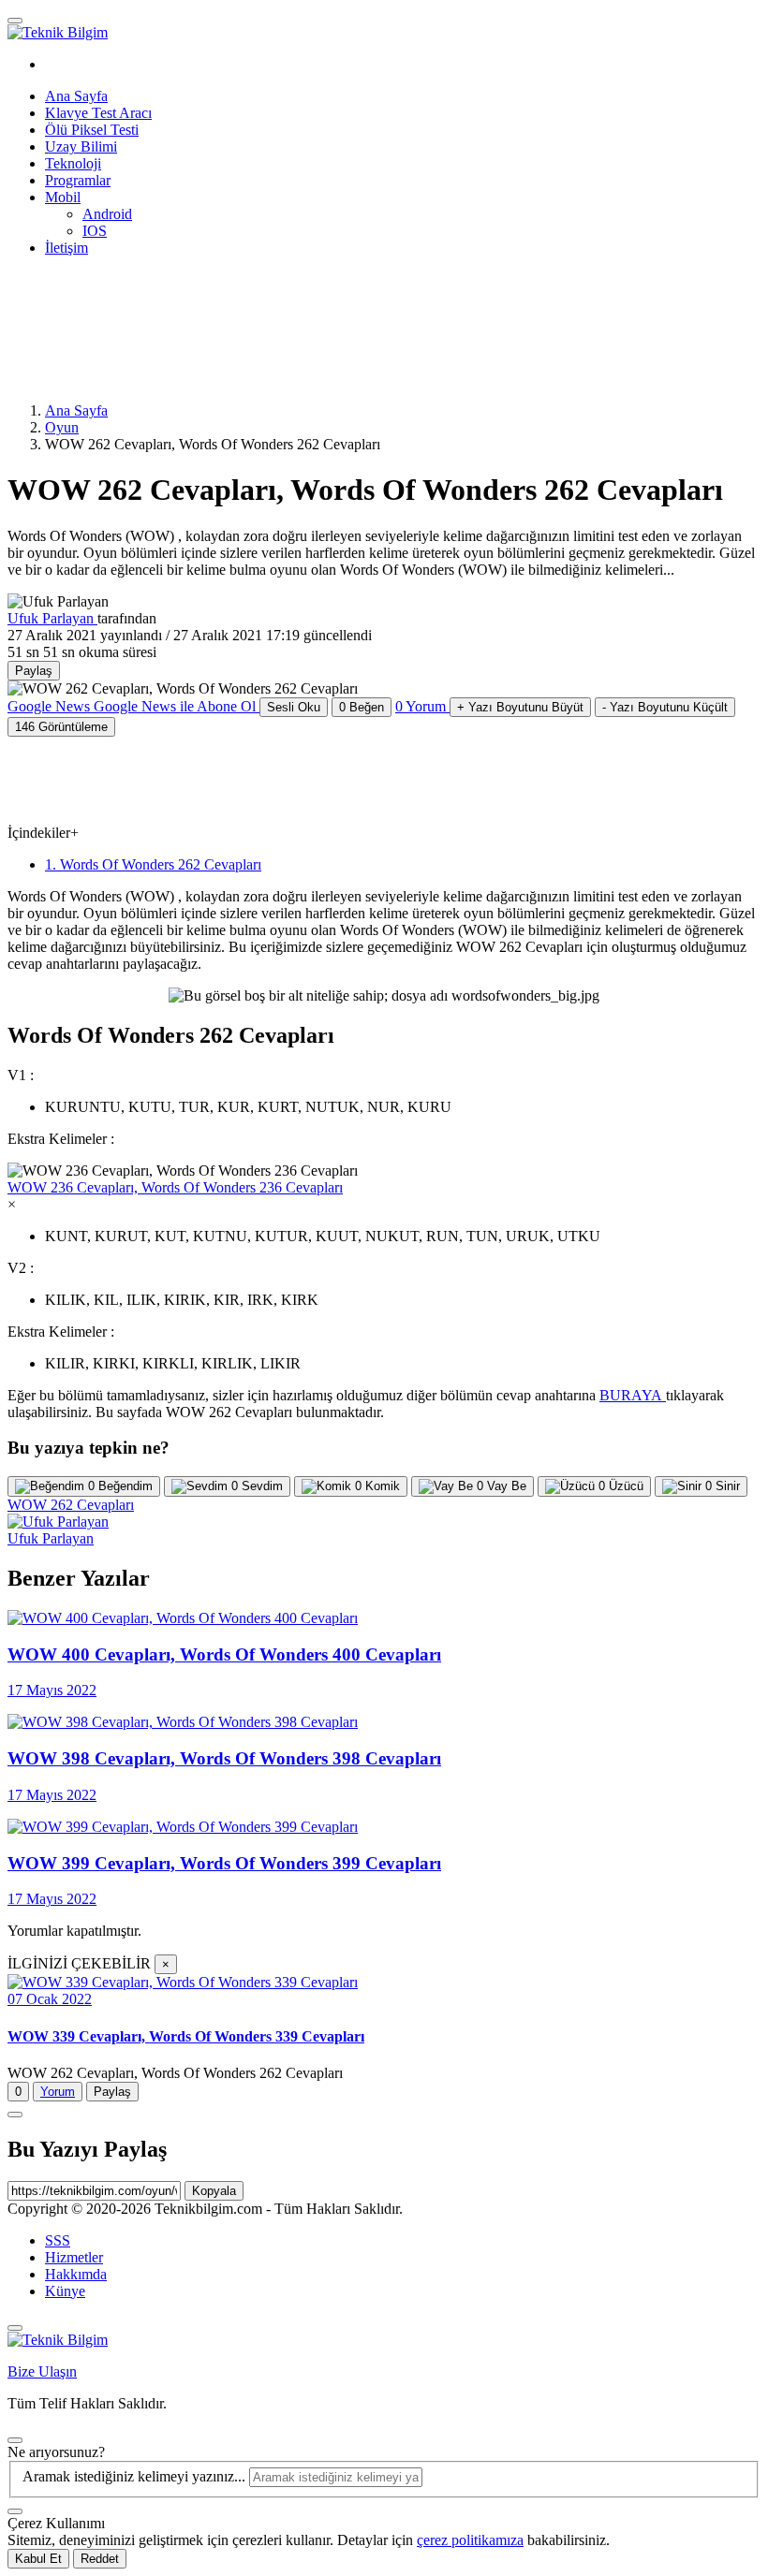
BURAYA (633, 1395)
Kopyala (214, 2191)
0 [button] (421, 706)
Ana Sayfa (76, 96)
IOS (95, 231)
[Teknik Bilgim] (58, 32)
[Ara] (15, 2511)
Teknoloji (73, 163)
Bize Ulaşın (42, 2371)
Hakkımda (76, 2274)
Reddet (100, 2559)
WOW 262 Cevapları (71, 1505)
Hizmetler (74, 2257)
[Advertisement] (288, 328)
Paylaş (112, 2092)
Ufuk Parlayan (52, 618)
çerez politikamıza (470, 2540)
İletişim (66, 248)
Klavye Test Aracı (98, 113)
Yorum (58, 2092)
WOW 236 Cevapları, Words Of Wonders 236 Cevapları (175, 1187)
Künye (65, 2291)
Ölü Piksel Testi (92, 130)
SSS (58, 2240)
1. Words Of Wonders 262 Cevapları (153, 864)
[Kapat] (15, 2328)
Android (107, 214)
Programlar (78, 180)
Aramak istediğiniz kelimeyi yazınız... (136, 2476)
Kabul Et (38, 2559)
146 (61, 727)
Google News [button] (132, 706)
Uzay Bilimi (81, 146)
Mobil (63, 197)
